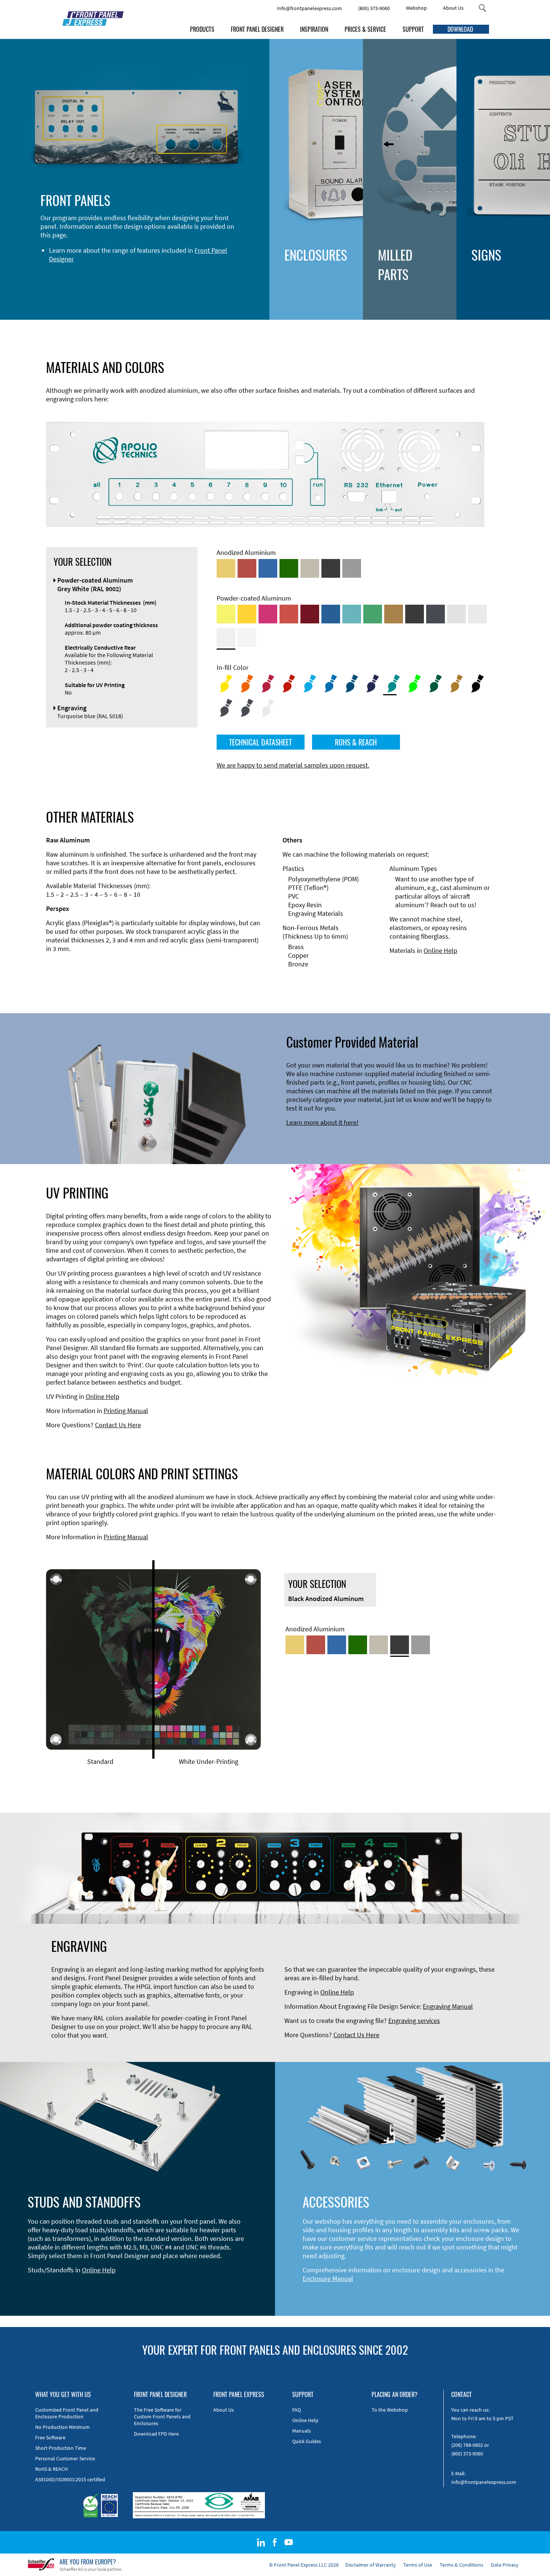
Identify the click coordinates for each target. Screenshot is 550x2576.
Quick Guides (307, 2441)
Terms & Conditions (462, 2565)
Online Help (440, 950)
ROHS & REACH (356, 742)
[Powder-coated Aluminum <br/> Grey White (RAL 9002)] (226, 638)
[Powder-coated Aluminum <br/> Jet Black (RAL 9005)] (415, 614)
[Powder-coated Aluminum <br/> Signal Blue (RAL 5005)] (331, 614)
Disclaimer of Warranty (371, 2565)
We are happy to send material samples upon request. (293, 765)
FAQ (297, 2410)
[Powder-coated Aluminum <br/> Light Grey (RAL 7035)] (477, 614)
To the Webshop (390, 2410)
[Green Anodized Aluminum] (289, 568)
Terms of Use (418, 2565)
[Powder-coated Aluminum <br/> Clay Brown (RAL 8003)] (394, 614)
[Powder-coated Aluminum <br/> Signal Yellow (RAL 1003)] (247, 614)
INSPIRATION (314, 29)
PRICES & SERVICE (365, 29)
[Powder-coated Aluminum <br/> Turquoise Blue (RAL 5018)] (352, 614)
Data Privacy (505, 2565)
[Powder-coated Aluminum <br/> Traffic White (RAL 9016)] (247, 638)
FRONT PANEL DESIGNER (257, 29)
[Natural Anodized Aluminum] (352, 568)
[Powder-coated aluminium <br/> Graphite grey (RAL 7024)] (436, 614)
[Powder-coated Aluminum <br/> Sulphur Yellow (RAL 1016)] (226, 614)
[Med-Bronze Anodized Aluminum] (310, 568)
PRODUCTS (202, 29)
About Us (453, 8)
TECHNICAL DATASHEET (260, 742)
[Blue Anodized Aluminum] (268, 568)
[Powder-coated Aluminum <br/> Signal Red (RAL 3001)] (289, 614)
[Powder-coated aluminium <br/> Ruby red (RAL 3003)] (310, 614)
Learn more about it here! (322, 1122)
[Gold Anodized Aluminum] (226, 568)
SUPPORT (413, 29)
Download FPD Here (156, 2434)
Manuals (302, 2431)
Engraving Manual (448, 2006)
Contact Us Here (118, 1425)
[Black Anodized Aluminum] (331, 568)
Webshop (416, 8)
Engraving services (414, 2021)
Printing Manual (126, 1411)
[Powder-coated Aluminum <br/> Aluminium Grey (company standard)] (456, 614)
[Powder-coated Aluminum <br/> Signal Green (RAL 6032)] (373, 614)
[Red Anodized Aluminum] (247, 568)
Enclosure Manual (328, 2279)
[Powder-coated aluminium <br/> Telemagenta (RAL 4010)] (268, 614)
